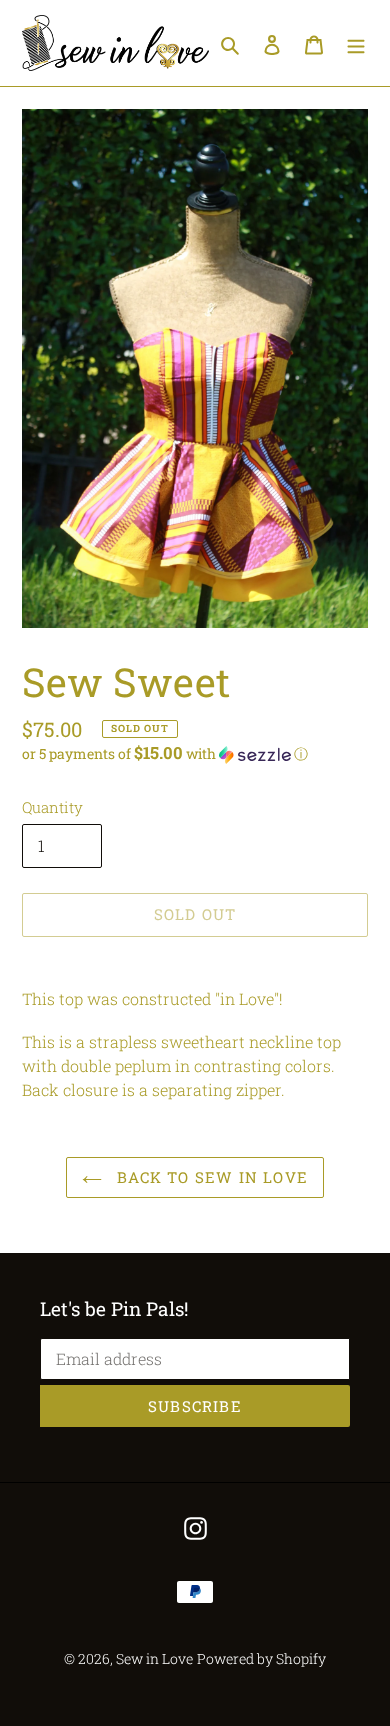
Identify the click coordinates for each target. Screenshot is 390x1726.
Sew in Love (154, 1658)
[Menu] (356, 43)
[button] (165, 754)
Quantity (52, 807)
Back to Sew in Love (210, 1177)
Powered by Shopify (261, 1658)
